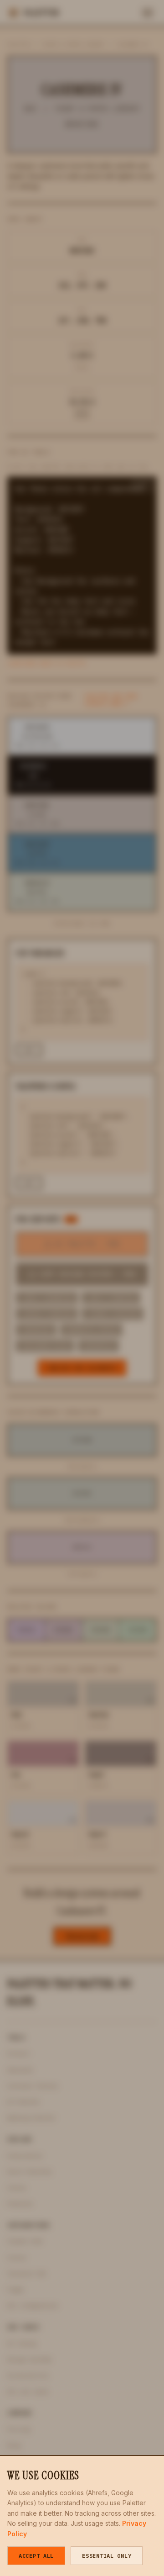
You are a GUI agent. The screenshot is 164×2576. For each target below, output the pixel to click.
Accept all (36, 2556)
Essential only (107, 2556)
